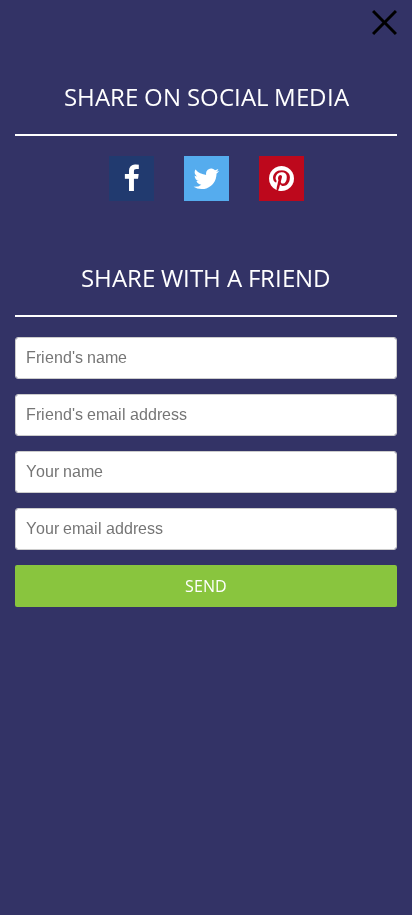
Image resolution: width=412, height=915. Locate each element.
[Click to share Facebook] (131, 179)
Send (206, 586)
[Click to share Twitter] (206, 179)
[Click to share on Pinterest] (281, 179)
